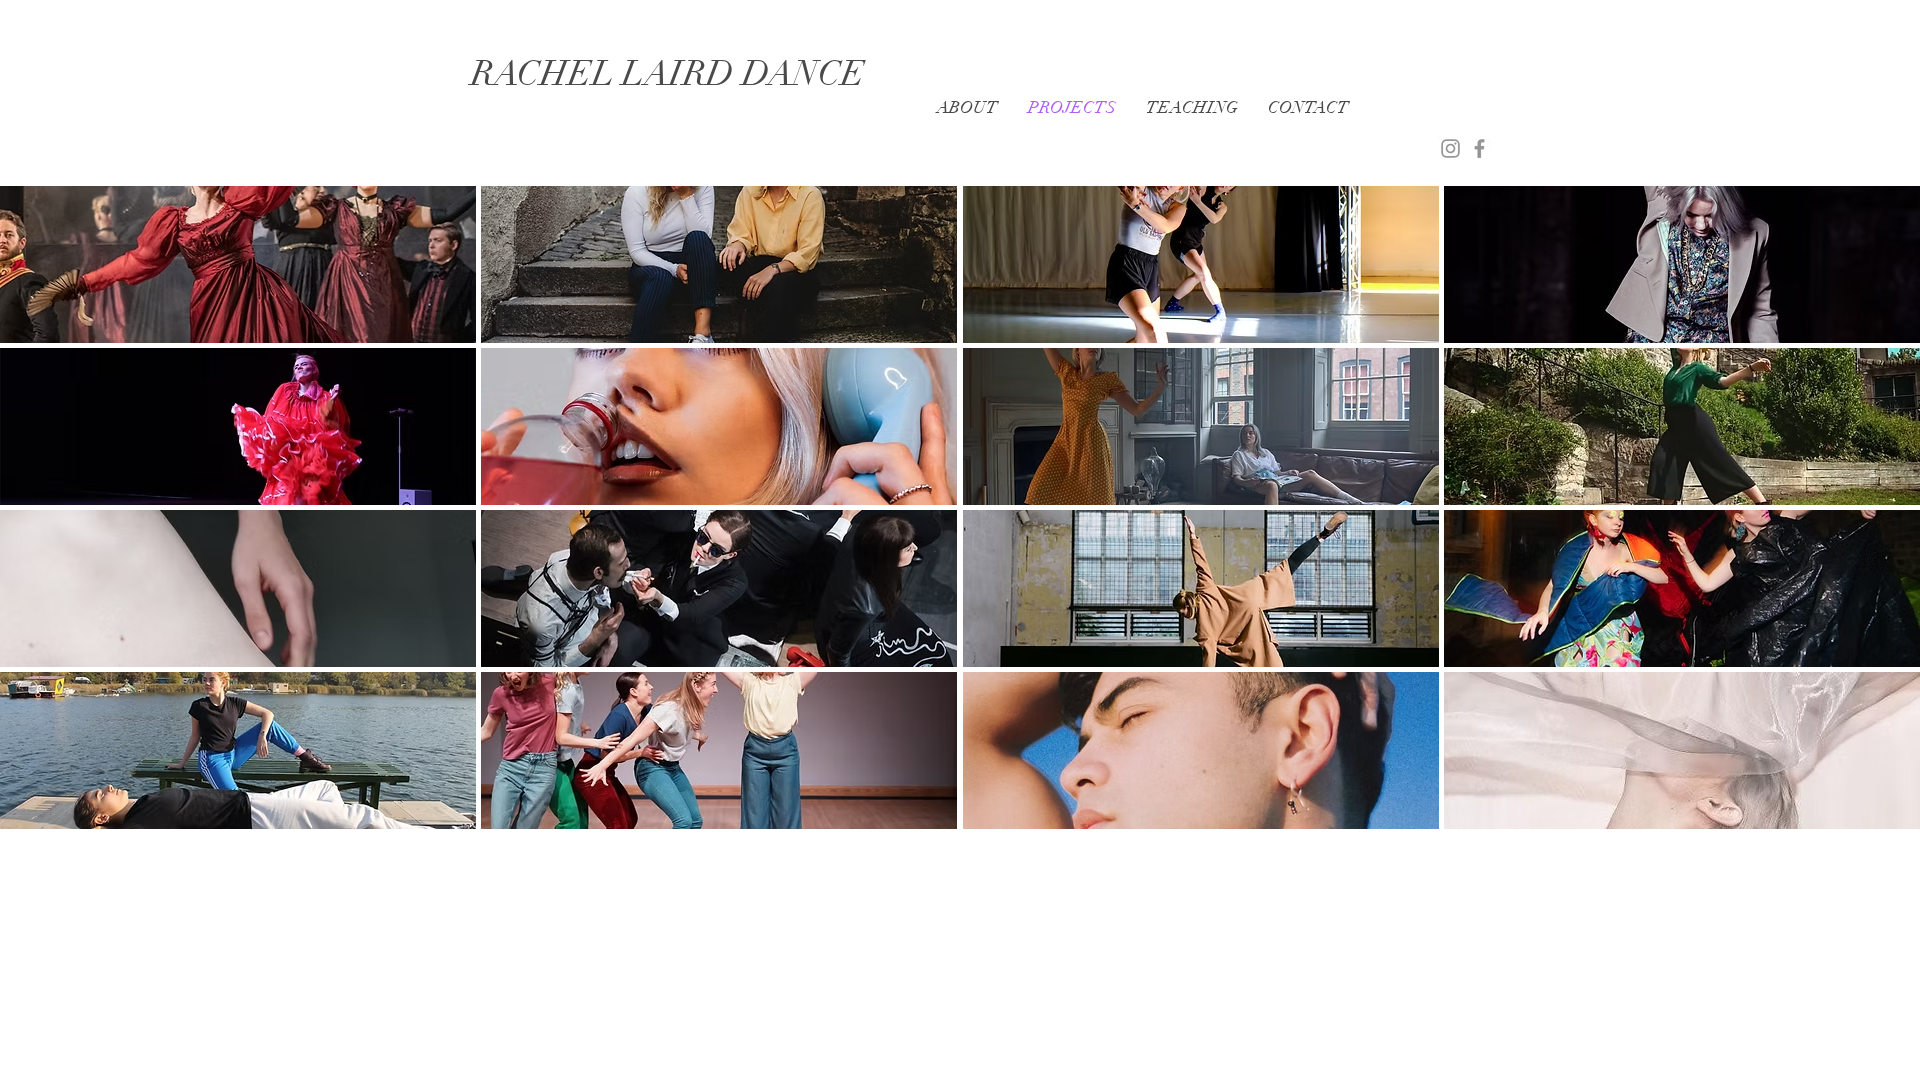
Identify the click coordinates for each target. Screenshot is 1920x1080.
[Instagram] (1450, 148)
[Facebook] (1479, 148)
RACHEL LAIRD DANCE (668, 73)
